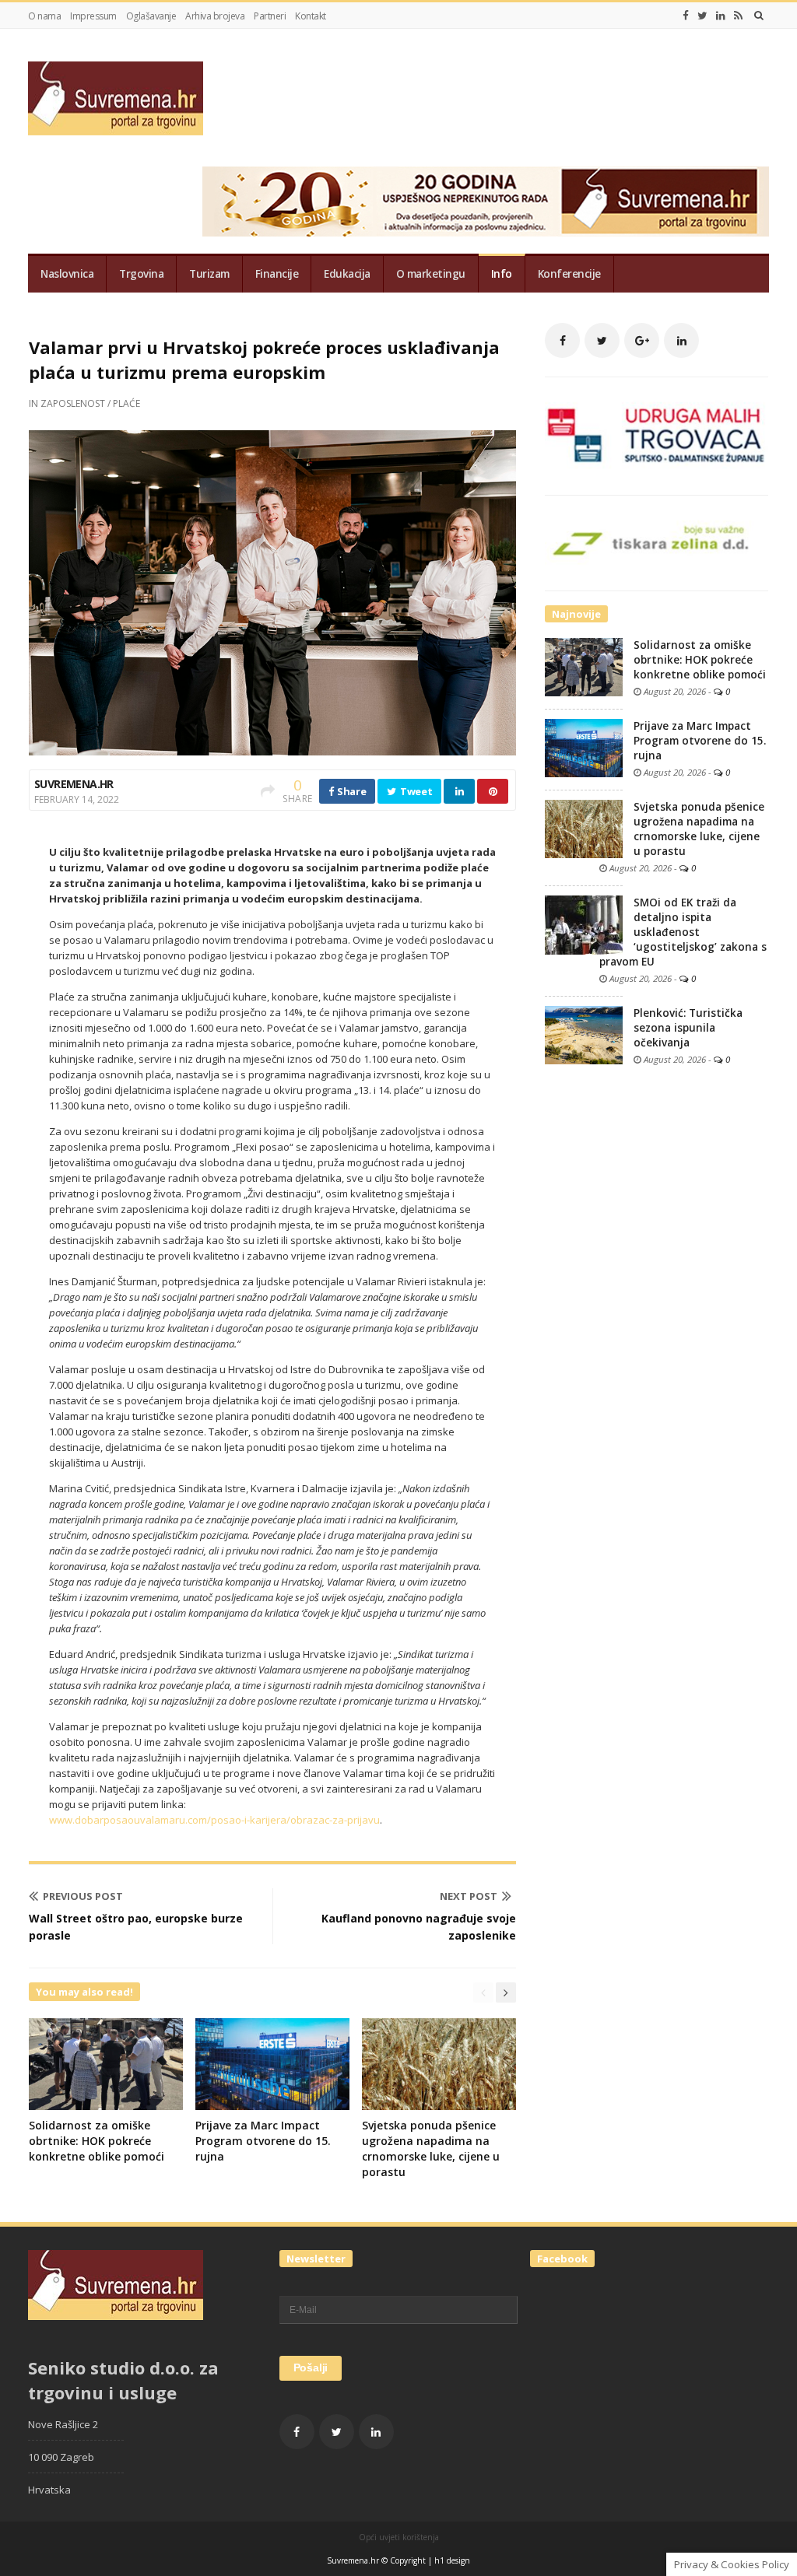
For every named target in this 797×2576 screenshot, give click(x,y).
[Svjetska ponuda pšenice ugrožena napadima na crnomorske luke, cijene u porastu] (584, 828)
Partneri (270, 16)
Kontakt (311, 16)
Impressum (93, 16)
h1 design (452, 2560)
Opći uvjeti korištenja (399, 2537)
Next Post (469, 1896)
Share (350, 791)
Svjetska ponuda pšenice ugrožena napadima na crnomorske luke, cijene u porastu (431, 2148)
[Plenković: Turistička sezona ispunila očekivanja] (584, 1034)
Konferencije (569, 274)
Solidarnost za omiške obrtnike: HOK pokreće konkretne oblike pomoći (97, 2141)
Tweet (415, 791)
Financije (277, 274)
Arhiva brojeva (215, 16)
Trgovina (141, 274)
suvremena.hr (74, 784)
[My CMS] (116, 98)
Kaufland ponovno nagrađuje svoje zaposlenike (419, 1927)
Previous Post (83, 1896)
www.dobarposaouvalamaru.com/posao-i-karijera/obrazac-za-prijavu (214, 1820)
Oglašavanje (151, 16)
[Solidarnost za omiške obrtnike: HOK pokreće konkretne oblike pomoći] (584, 666)
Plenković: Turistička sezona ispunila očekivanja (688, 1028)
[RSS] (738, 16)
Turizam (209, 274)
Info (502, 274)
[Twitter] (702, 16)
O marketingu (431, 274)
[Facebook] (686, 16)
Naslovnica (67, 274)
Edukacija (347, 274)
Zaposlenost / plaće (90, 403)
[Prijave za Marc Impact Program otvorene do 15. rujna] (584, 747)
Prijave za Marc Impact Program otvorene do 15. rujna (263, 2141)
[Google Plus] (642, 340)
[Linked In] (721, 16)
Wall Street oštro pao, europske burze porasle (136, 1927)
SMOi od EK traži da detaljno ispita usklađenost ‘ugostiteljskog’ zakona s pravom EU (683, 932)
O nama (44, 16)
